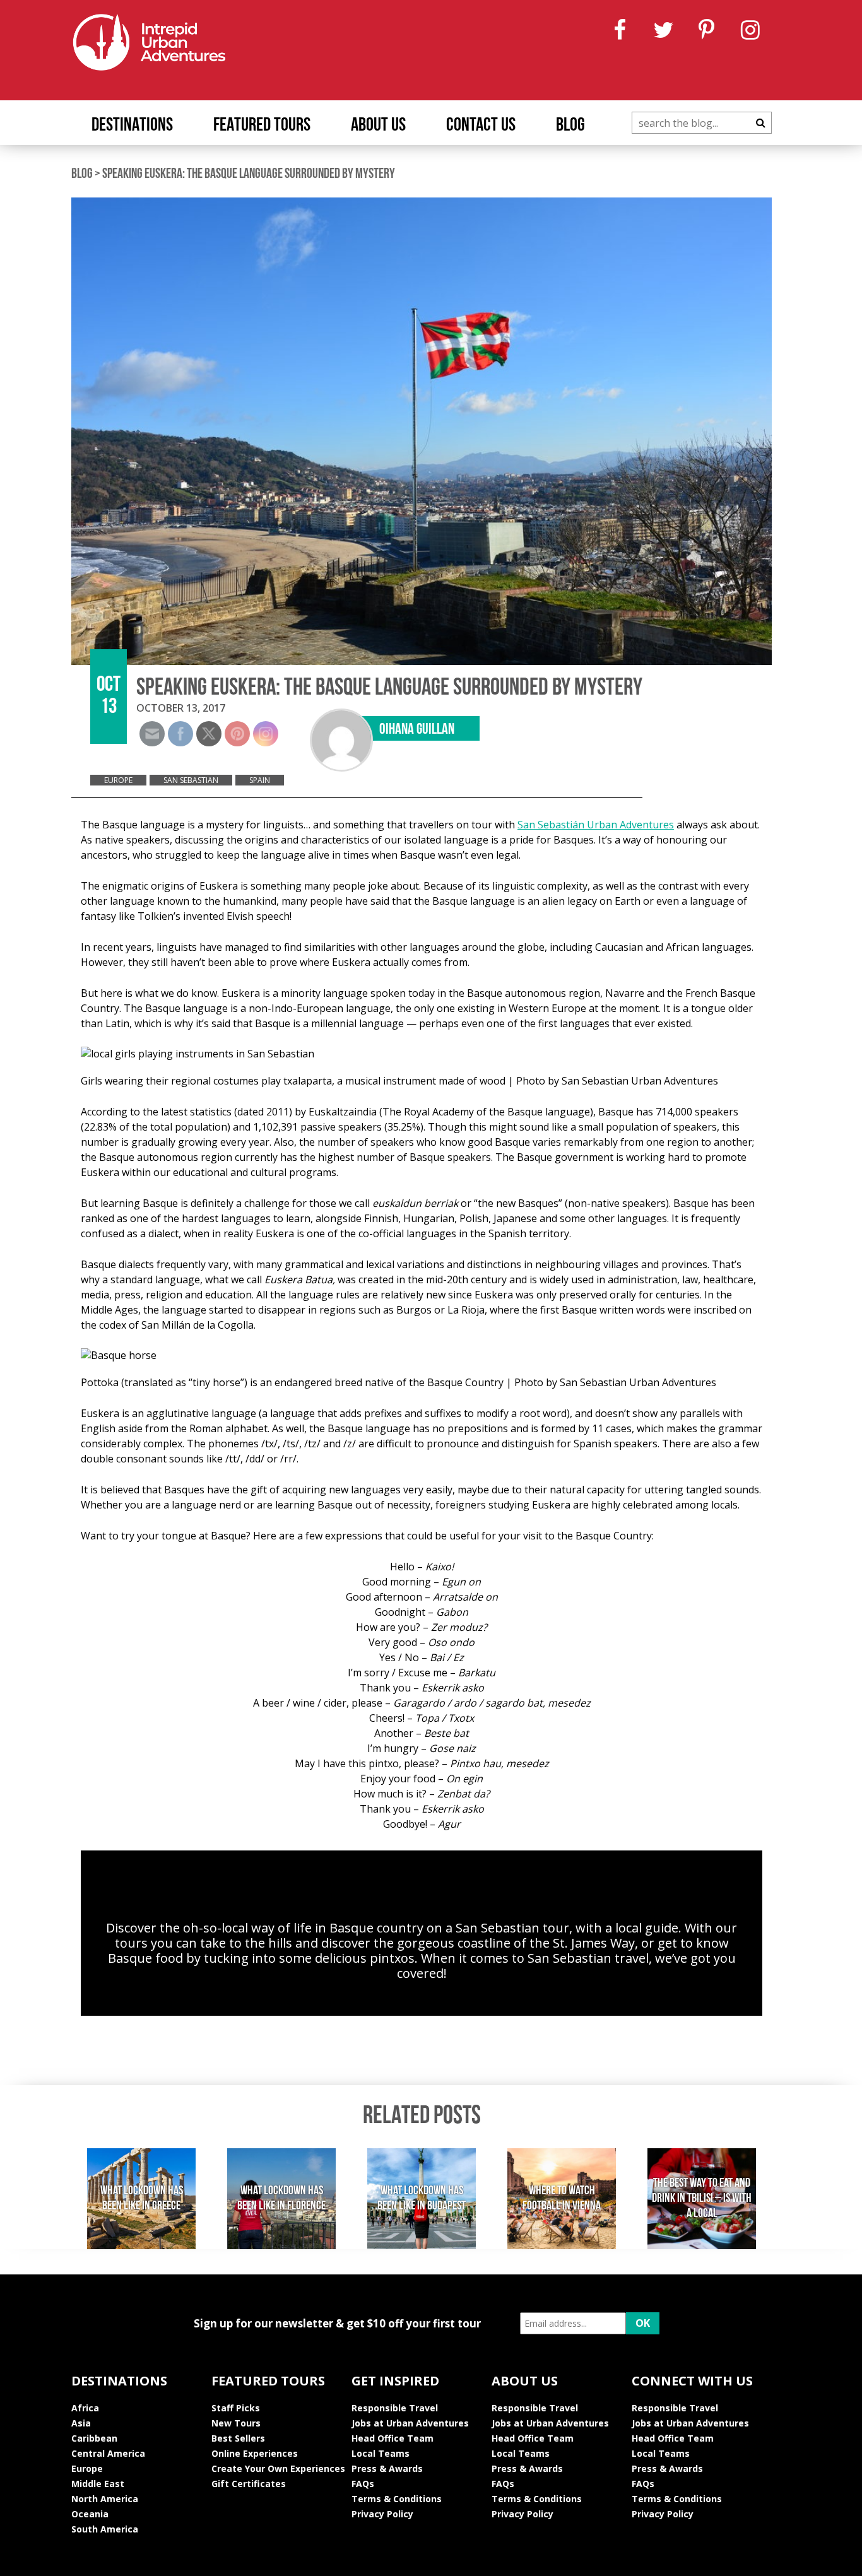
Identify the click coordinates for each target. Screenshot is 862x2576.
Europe (118, 780)
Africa (85, 2408)
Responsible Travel (395, 2408)
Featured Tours (262, 126)
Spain (260, 780)
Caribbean (94, 2438)
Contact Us (481, 126)
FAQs (363, 2484)
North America (105, 2499)
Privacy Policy (382, 2514)
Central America (108, 2453)
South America (105, 2529)
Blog (570, 126)
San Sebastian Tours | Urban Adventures (422, 1898)
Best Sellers (238, 2438)
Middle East (98, 2484)
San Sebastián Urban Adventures (596, 825)
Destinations (132, 126)
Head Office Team (393, 2438)
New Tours (236, 2423)
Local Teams (381, 2453)
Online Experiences (255, 2453)
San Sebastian (191, 780)
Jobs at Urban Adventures (410, 2423)
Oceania (90, 2514)
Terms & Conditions (397, 2499)
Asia (81, 2423)
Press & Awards (387, 2468)
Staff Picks (236, 2408)
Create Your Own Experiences (278, 2468)
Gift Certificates (249, 2484)
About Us (378, 126)
